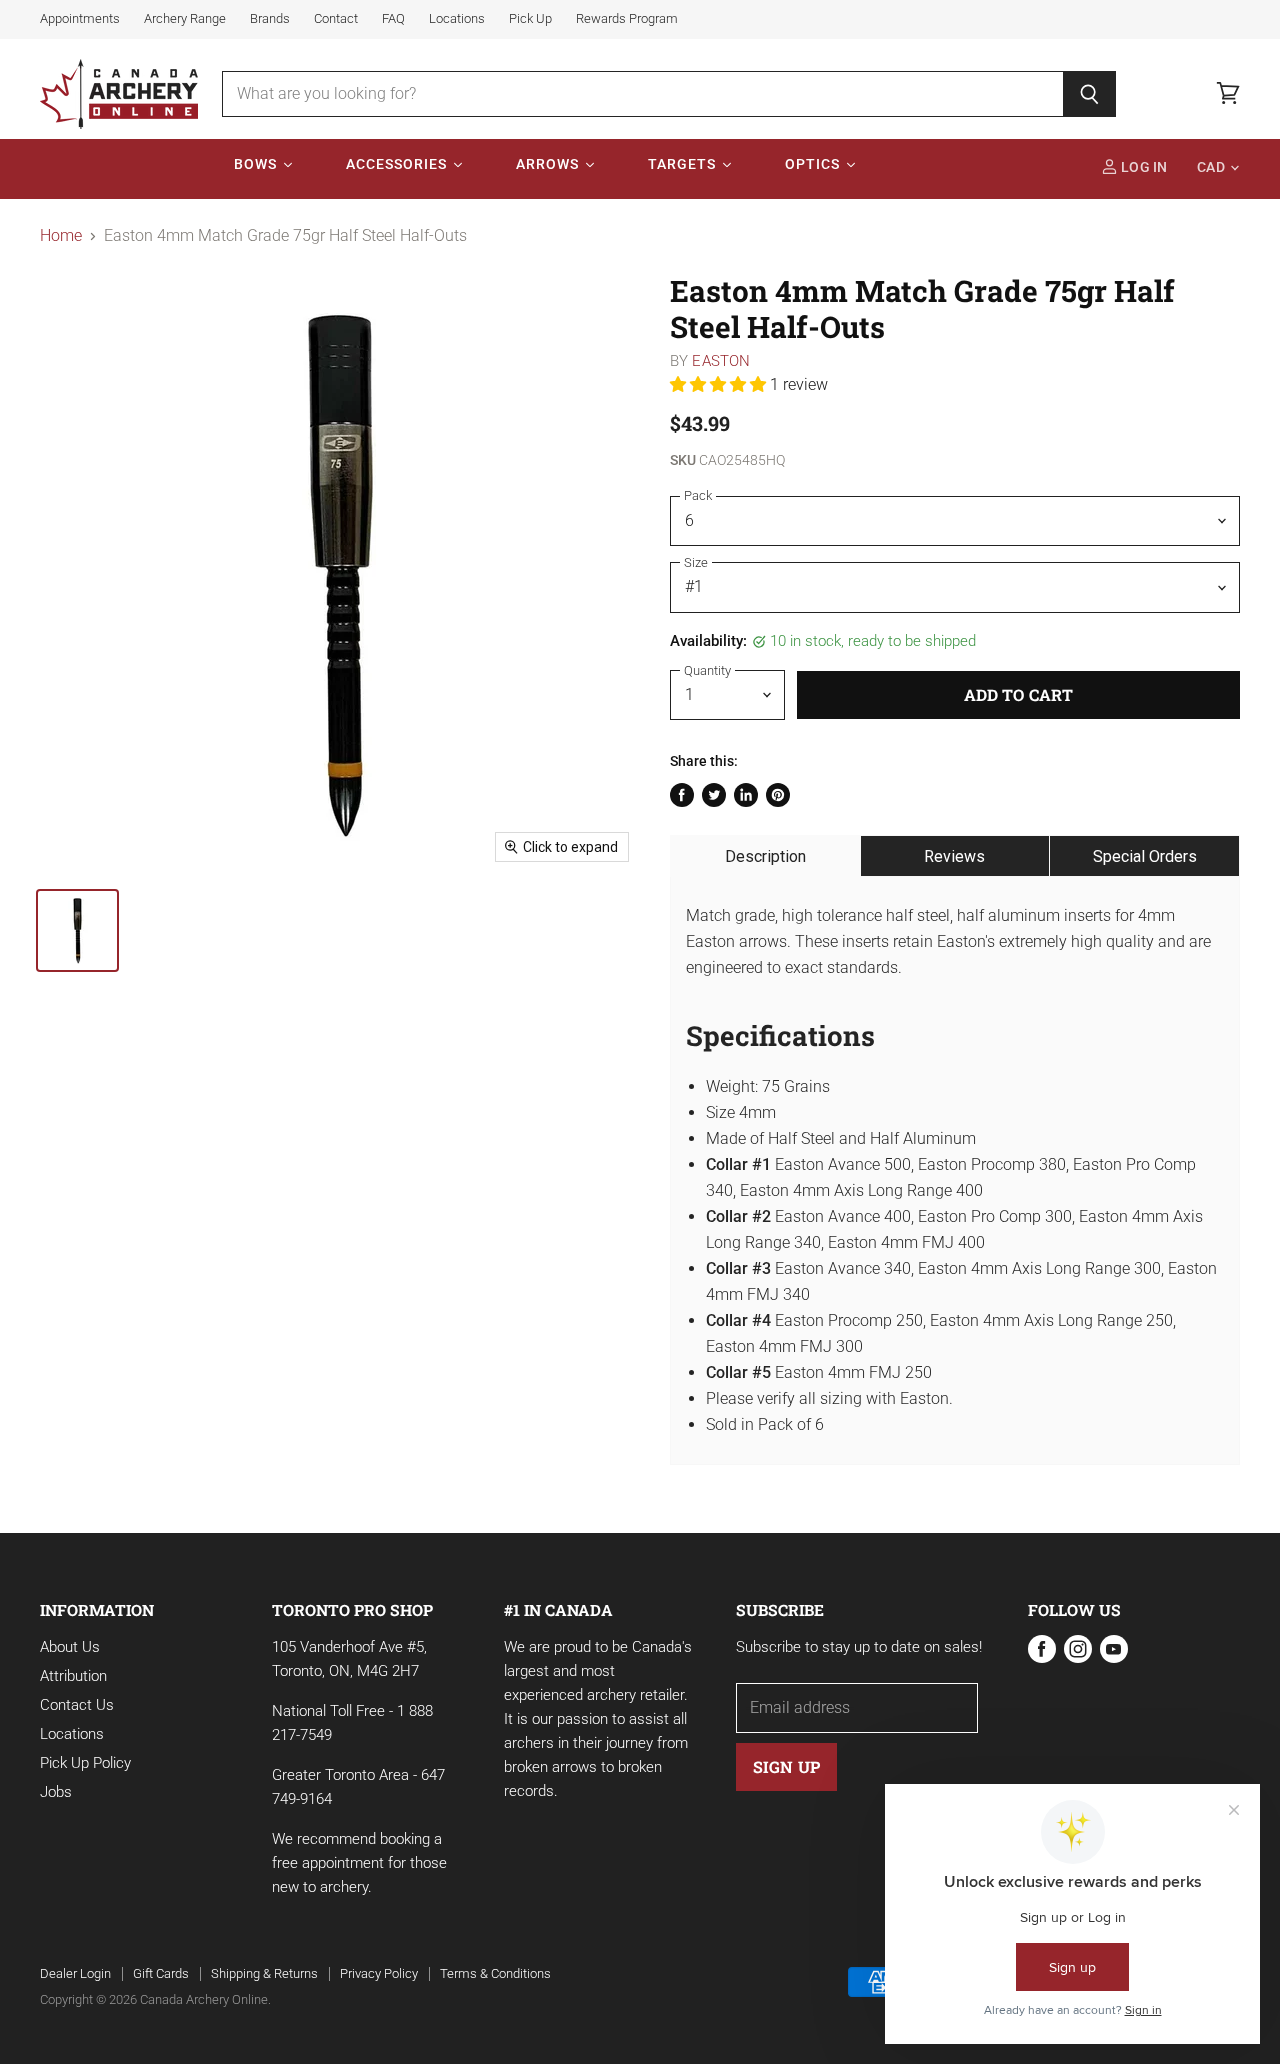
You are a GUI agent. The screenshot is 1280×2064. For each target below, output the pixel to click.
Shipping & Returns (264, 1973)
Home (61, 236)
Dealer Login (75, 1973)
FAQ (393, 19)
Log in (1143, 167)
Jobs (56, 1792)
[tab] (765, 856)
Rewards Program (627, 19)
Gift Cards (161, 1973)
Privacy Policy (379, 1973)
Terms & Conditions (495, 1973)
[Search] (1089, 94)
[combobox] (642, 94)
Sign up (786, 1766)
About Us (70, 1647)
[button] (720, 384)
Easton (721, 361)
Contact (336, 19)
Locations (457, 19)
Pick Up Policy (85, 1763)
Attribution (73, 1676)
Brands (270, 19)
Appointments (80, 19)
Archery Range (185, 19)
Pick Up (530, 19)
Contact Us (77, 1705)
